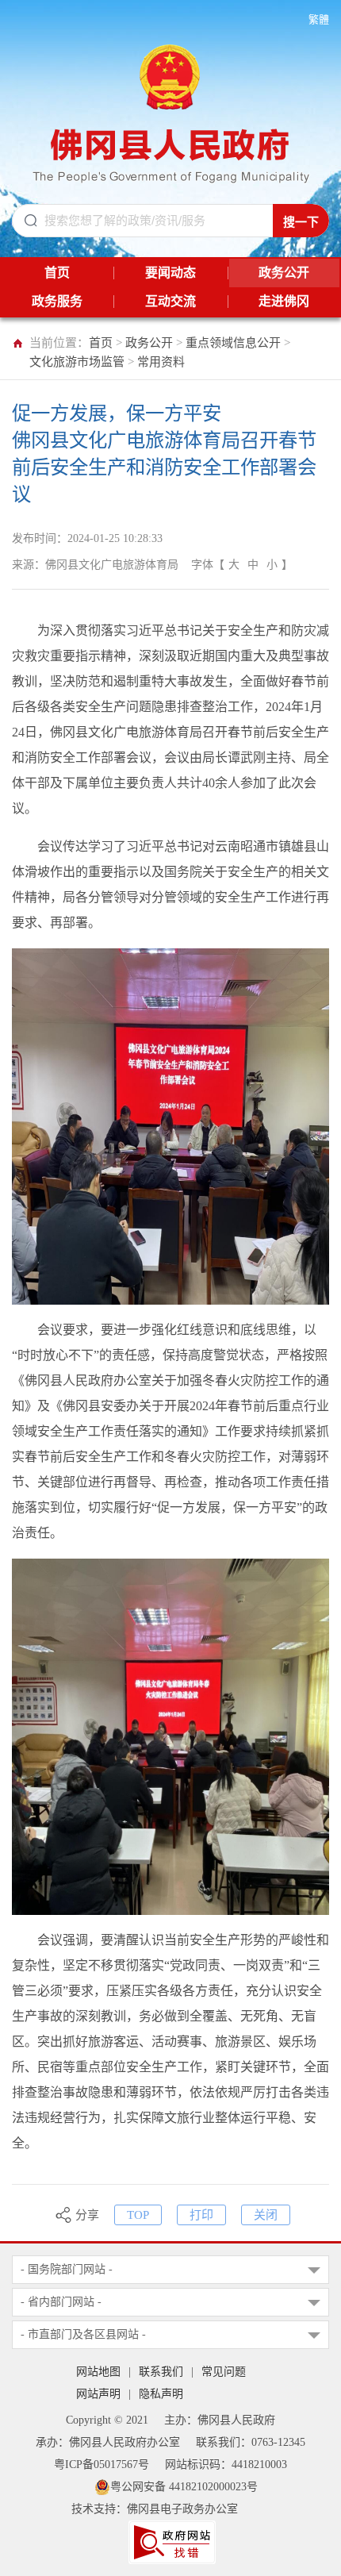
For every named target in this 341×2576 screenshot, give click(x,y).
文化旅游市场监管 (77, 362)
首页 (101, 343)
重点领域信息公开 (233, 343)
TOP (138, 2215)
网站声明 (98, 2394)
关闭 (266, 2215)
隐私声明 (161, 2394)
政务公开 (149, 343)
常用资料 (161, 362)
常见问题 (224, 2372)
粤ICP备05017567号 (102, 2465)
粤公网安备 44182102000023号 (184, 2487)
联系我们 (161, 2372)
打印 (201, 2215)
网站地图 (98, 2372)
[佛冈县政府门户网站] (171, 110)
